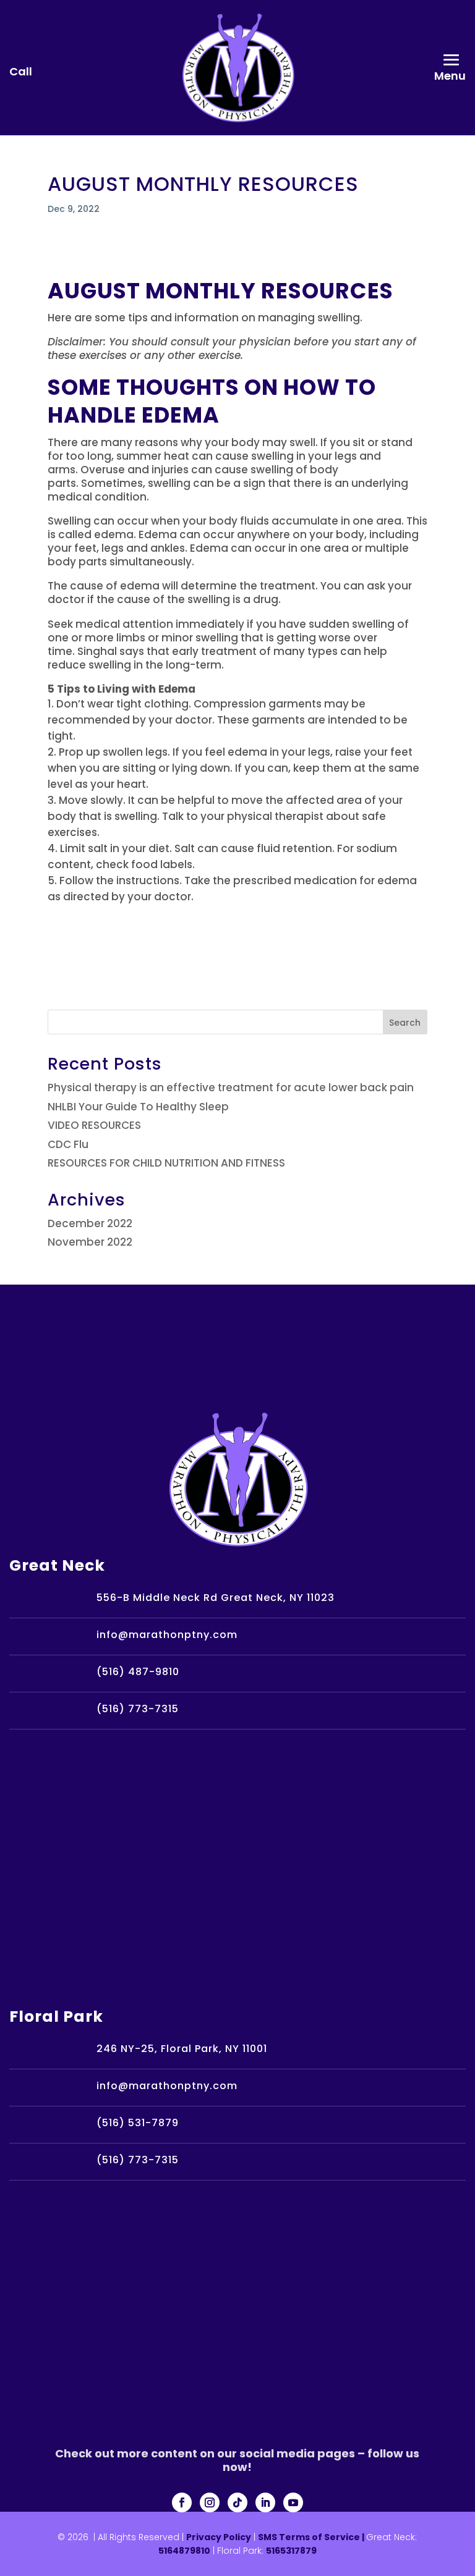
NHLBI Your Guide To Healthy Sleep (138, 1107)
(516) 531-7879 (138, 2123)
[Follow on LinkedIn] (265, 2502)
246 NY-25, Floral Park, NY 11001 (182, 2049)
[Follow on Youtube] (293, 2502)
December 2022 (90, 1223)
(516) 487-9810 (138, 1672)
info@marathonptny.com (167, 1635)
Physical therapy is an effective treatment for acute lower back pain (231, 1087)
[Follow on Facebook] (182, 2502)
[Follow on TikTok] (237, 2502)
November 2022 (90, 1242)
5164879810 (184, 2551)
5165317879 (291, 2551)
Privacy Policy (219, 2537)
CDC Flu (68, 1144)
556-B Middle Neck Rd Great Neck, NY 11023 (216, 1598)
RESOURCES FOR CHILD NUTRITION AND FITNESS (166, 1163)
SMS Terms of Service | (312, 2537)
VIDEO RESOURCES (94, 1125)
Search (405, 1023)
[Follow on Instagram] (210, 2502)
